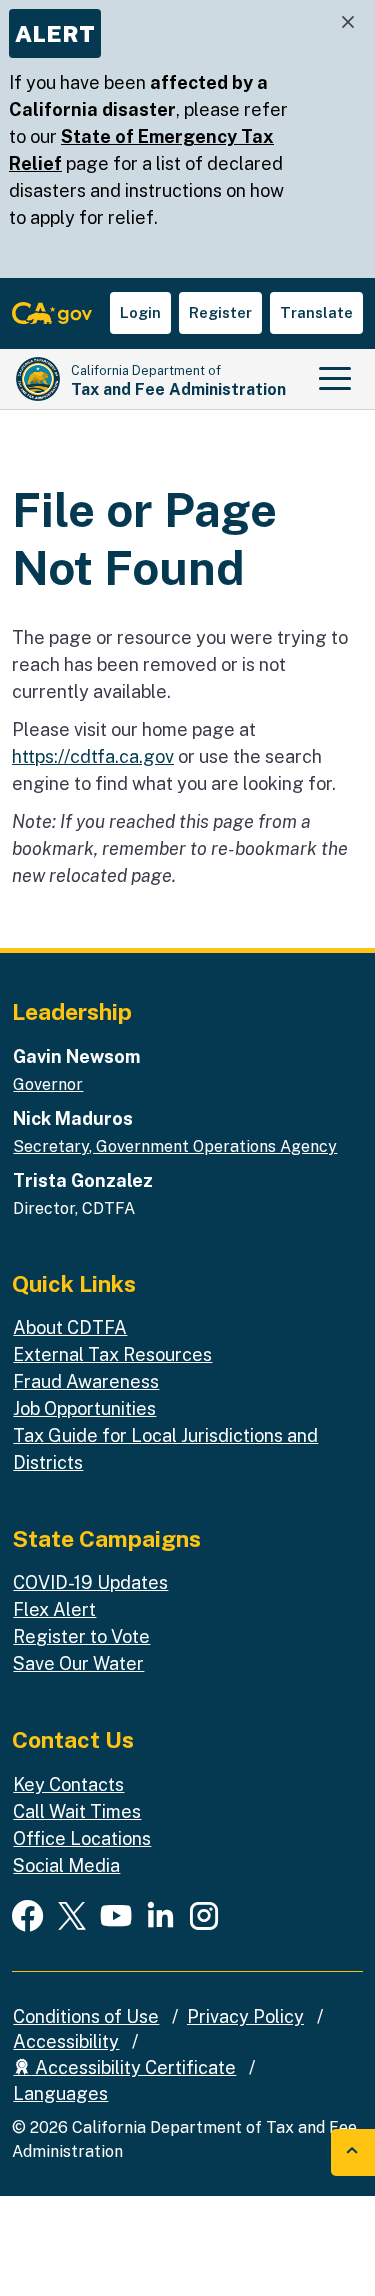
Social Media (66, 1865)
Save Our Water (78, 1663)
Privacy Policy (245, 2016)
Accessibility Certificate (133, 2067)
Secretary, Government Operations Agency (175, 1146)
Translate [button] (316, 312)
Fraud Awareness (86, 1381)
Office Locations (82, 1838)
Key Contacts (68, 1784)
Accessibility (66, 2041)
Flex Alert (54, 1609)
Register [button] (220, 312)
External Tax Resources (112, 1354)
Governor (48, 1084)
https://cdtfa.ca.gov (93, 756)
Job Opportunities (84, 1408)
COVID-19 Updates (90, 1582)
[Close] (348, 22)
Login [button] (140, 312)
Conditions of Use (86, 2016)
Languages (60, 2093)
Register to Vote (81, 1636)
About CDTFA (70, 1327)
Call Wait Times (77, 1811)
